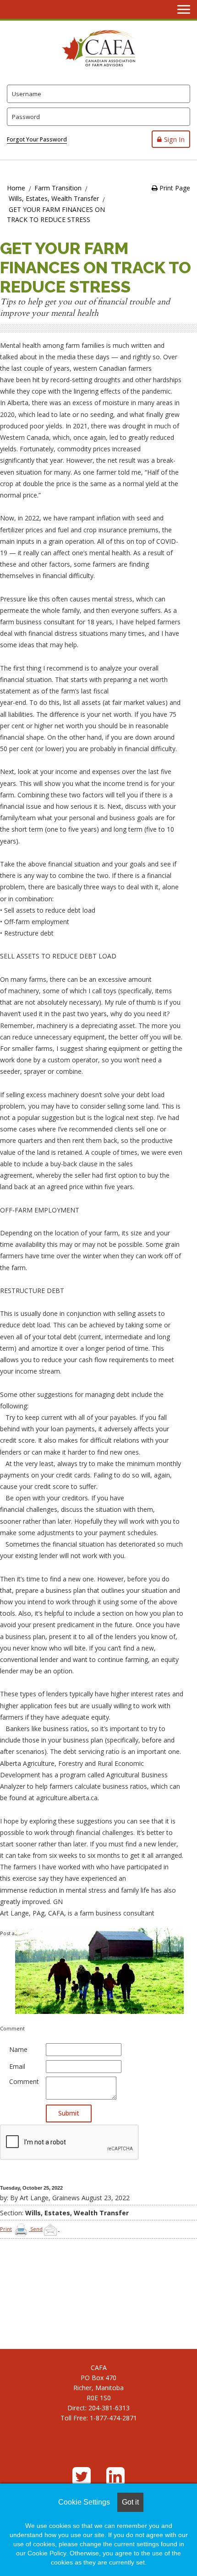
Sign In (174, 139)
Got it (130, 2502)
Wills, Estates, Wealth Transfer (54, 198)
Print (6, 2229)
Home (16, 188)
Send (36, 2229)
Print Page (174, 188)
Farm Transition (58, 188)
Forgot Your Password (37, 139)
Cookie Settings (84, 2502)
